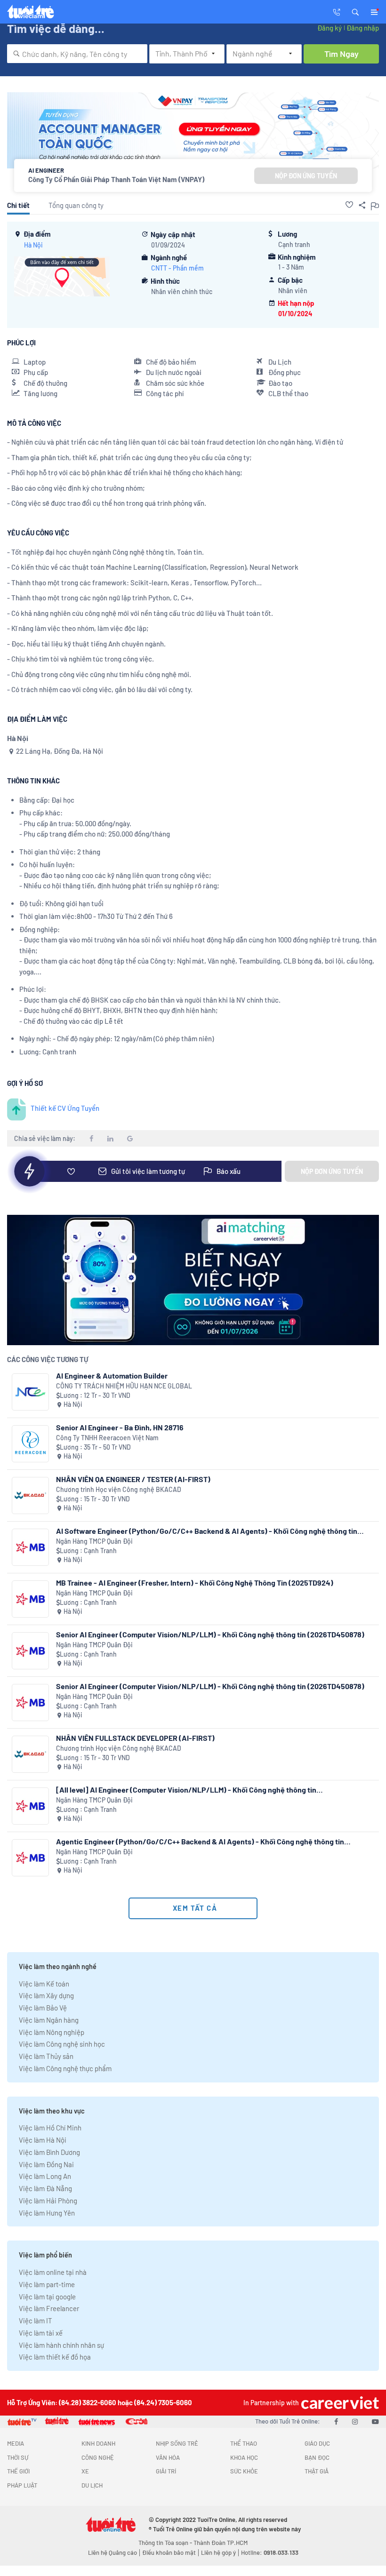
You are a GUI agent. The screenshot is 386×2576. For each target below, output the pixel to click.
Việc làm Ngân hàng (49, 2020)
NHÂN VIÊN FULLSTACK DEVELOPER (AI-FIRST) (135, 1738)
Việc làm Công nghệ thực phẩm (65, 2068)
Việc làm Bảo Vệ (43, 2008)
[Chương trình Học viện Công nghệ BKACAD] (30, 1495)
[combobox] (77, 54)
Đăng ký (330, 28)
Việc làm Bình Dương (49, 2152)
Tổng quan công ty (76, 205)
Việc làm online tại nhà (53, 2272)
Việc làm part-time (47, 2284)
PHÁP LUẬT (22, 2485)
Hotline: (270, 2552)
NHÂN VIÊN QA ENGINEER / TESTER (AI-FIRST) (133, 1479)
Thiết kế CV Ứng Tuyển (65, 1108)
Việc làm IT (36, 2321)
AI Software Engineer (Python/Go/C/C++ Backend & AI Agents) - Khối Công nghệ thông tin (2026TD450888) (207, 1531)
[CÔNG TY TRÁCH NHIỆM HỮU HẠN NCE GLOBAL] (30, 1392)
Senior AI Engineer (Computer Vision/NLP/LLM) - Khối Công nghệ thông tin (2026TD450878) (210, 1634)
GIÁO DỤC (317, 2443)
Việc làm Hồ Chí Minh (50, 2128)
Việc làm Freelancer (49, 2308)
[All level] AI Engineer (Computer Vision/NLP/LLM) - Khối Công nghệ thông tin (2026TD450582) (186, 1790)
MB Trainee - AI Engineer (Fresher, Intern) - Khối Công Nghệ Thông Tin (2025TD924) (195, 1583)
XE (85, 2471)
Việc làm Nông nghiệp (52, 2032)
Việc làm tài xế (41, 2333)
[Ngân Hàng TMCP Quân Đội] (30, 1547)
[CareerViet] (339, 2403)
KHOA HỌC (244, 2457)
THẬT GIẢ (317, 2471)
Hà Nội (33, 245)
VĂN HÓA (168, 2457)
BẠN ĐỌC (317, 2457)
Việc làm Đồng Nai (46, 2164)
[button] (355, 11)
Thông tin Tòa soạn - (166, 2543)
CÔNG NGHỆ (98, 2457)
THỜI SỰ (18, 2457)
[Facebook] (336, 2421)
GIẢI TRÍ (166, 2471)
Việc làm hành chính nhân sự (61, 2345)
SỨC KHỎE (244, 2471)
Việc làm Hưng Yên (47, 2213)
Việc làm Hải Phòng (48, 2201)
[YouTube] (375, 2421)
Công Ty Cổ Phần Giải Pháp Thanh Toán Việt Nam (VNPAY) (116, 179)
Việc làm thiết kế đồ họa (55, 2357)
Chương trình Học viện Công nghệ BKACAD (119, 1489)
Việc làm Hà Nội (43, 2140)
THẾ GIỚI (18, 2471)
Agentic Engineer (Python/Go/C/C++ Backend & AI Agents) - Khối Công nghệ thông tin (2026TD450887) (200, 1841)
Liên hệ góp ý (218, 2552)
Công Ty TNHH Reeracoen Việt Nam (107, 1438)
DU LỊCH (92, 2485)
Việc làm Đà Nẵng (45, 2188)
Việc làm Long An (45, 2176)
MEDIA (16, 2443)
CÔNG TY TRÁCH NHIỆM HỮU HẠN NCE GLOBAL (124, 1386)
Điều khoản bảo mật (169, 2552)
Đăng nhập (363, 28)
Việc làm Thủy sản (46, 2056)
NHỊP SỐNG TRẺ (177, 2443)
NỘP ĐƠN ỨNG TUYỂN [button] (306, 176)
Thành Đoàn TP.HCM (221, 2543)
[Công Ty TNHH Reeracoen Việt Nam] (30, 1444)
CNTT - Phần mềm (177, 268)
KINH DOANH (98, 2443)
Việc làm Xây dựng (46, 1995)
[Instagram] (355, 2421)
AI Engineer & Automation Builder (112, 1376)
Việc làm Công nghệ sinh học (62, 2044)
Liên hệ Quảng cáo (113, 2552)
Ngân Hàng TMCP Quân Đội (94, 1541)
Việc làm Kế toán (44, 1984)
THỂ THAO (244, 2443)
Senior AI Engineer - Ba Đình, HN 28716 (120, 1427)
